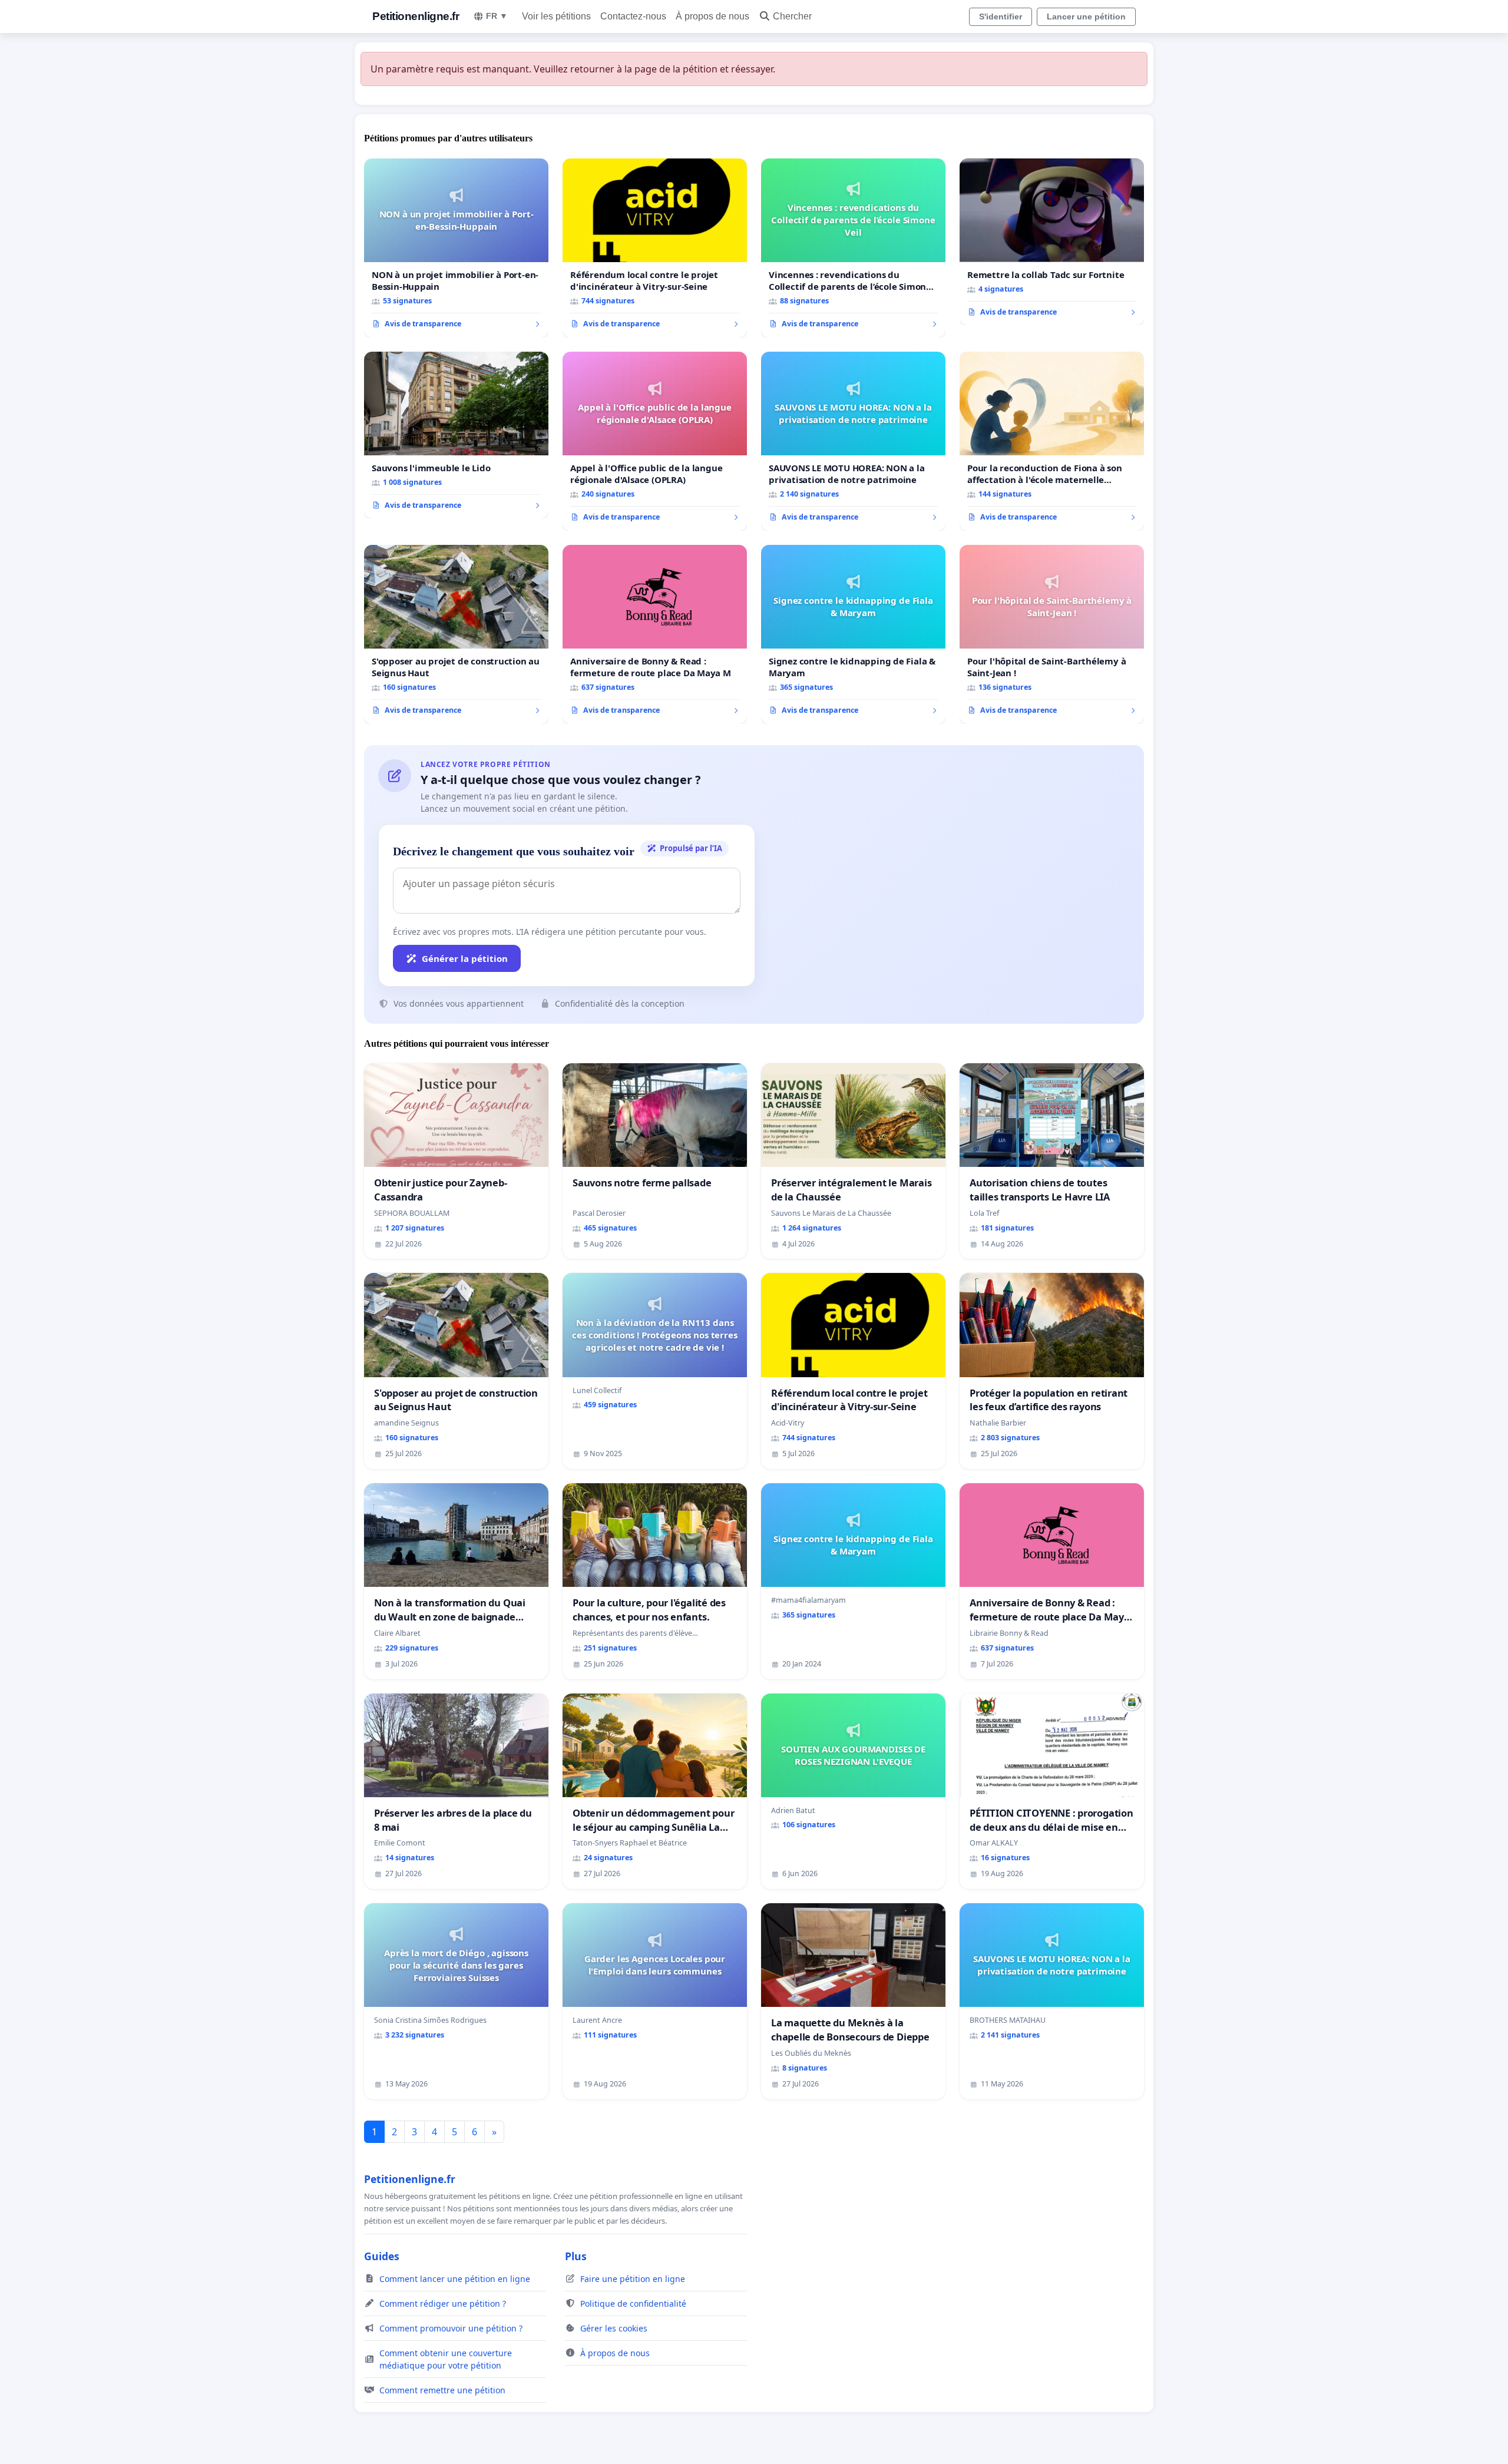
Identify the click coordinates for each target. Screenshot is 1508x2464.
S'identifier (1001, 16)
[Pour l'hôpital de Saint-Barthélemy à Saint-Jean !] (1052, 634)
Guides (382, 2256)
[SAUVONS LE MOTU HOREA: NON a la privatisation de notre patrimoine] (853, 441)
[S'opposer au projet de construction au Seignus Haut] (456, 634)
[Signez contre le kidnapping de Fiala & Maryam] (853, 634)
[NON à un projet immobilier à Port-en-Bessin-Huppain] (456, 248)
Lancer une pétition (1086, 16)
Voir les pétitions (556, 16)
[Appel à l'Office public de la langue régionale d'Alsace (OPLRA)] (655, 441)
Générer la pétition (465, 958)
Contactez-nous (633, 16)
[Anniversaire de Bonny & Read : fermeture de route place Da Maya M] (655, 634)
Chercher (792, 16)
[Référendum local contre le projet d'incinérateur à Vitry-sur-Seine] (655, 248)
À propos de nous (712, 16)
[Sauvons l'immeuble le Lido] (456, 435)
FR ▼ (497, 16)
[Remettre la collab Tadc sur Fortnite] (1052, 242)
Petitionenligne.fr (416, 16)
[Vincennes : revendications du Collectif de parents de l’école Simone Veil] (853, 248)
